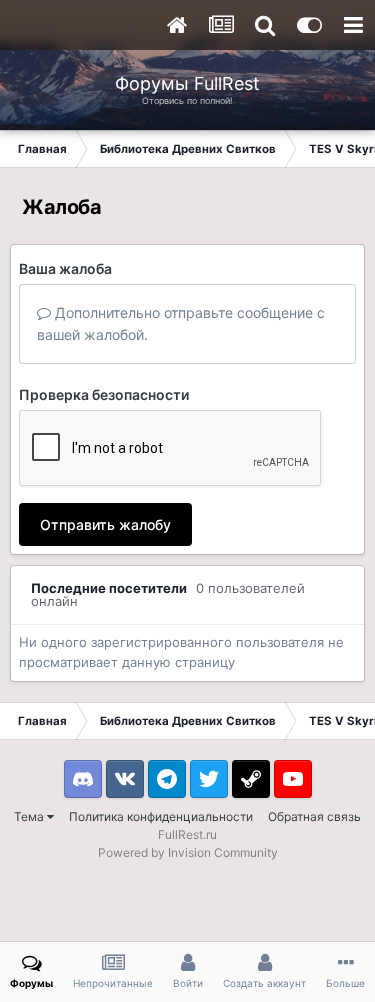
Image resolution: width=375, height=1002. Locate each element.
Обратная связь (314, 816)
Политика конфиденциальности (161, 816)
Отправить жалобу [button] (105, 524)
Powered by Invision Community (188, 852)
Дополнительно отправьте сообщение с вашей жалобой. (181, 323)
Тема (30, 816)
